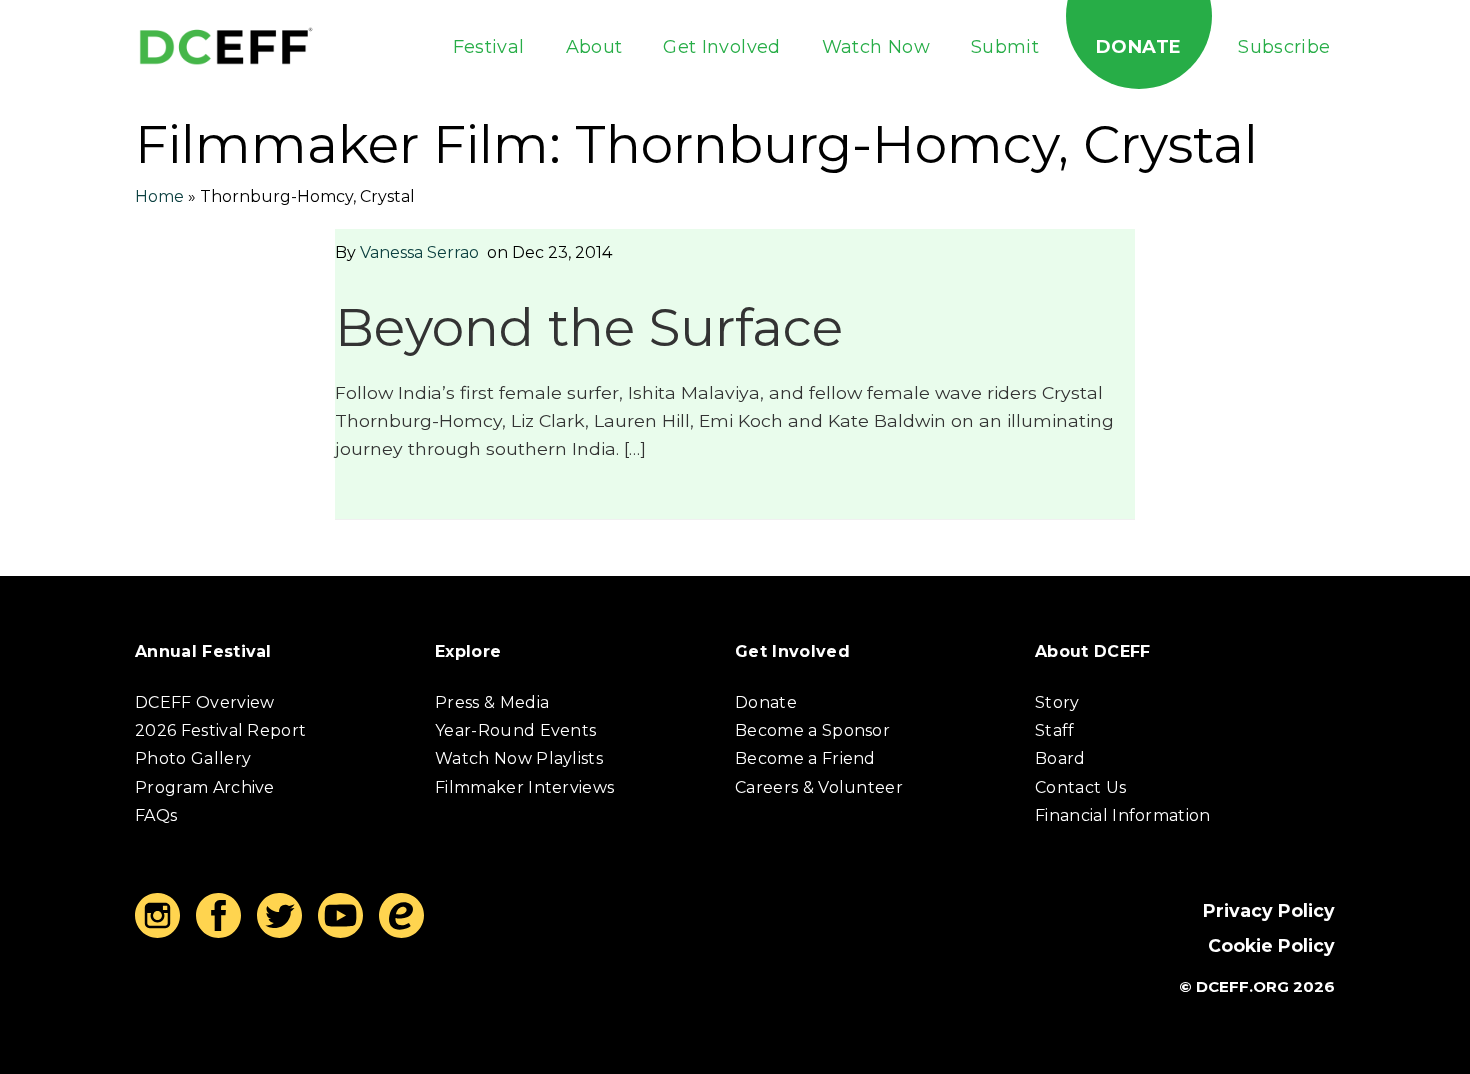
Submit (1005, 47)
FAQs (156, 815)
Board (1060, 758)
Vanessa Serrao (419, 252)
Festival (489, 47)
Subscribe (1284, 47)
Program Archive (205, 787)
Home (159, 196)
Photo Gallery (193, 758)
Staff (1055, 730)
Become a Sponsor (812, 730)
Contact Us (1080, 787)
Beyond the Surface (589, 327)
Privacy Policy (1269, 910)
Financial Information (1123, 815)
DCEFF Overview (204, 702)
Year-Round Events (515, 730)
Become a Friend (805, 758)
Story (1057, 702)
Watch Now (876, 47)
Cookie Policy (1271, 945)
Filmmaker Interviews (524, 787)
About (594, 47)
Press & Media (492, 702)
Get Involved (721, 47)
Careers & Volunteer (819, 787)
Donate (1138, 47)
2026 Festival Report (220, 730)
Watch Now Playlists (519, 758)
